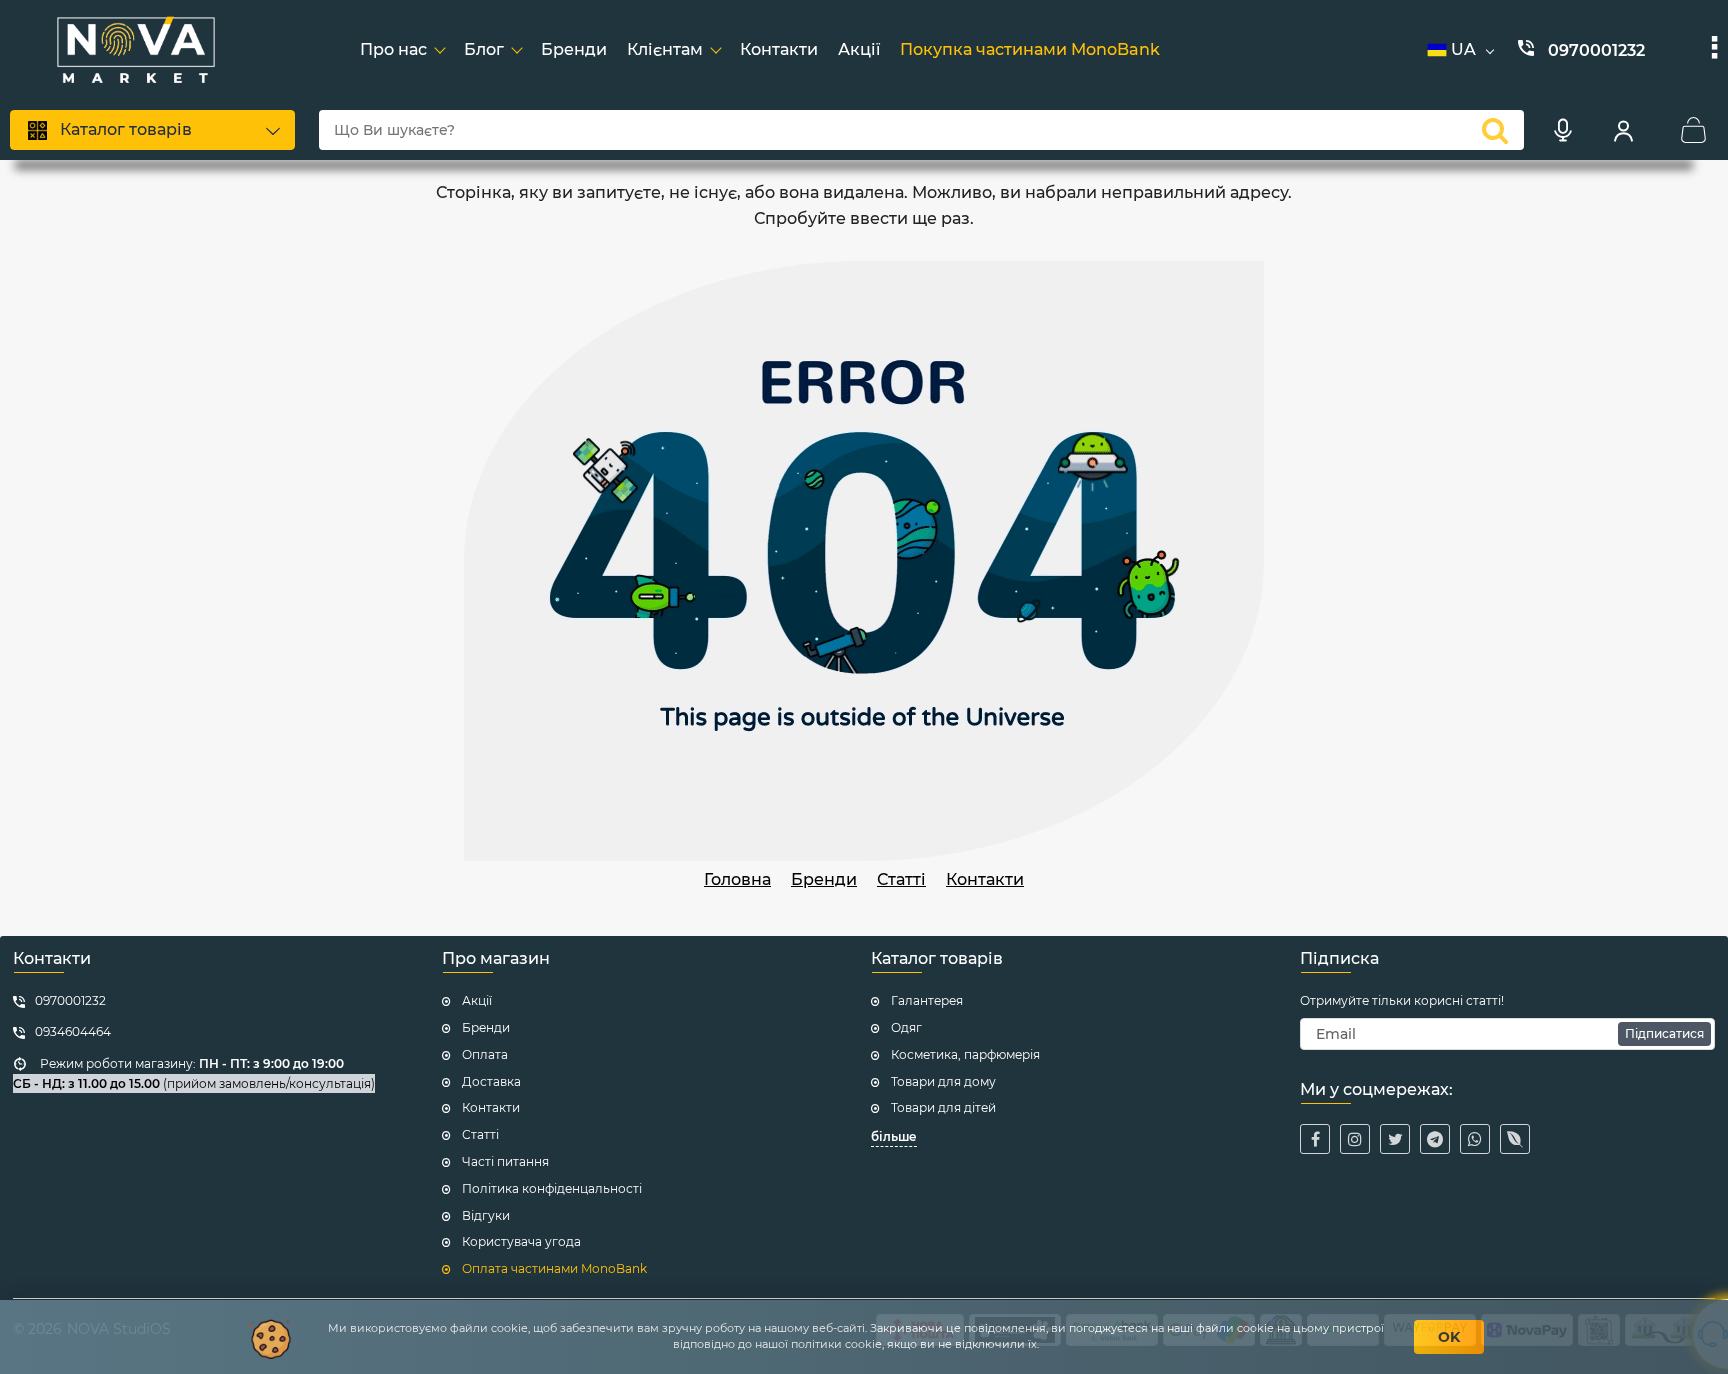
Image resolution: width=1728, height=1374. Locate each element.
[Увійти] (1623, 130)
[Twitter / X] (1395, 1139)
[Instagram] (1355, 1139)
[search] (1495, 130)
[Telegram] (1435, 1139)
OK (1449, 1337)
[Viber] (1515, 1139)
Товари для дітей (943, 1107)
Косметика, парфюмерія (965, 1054)
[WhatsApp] (1475, 1139)
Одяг (906, 1027)
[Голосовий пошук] (1563, 130)
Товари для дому (943, 1081)
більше (894, 1136)
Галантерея (927, 1000)
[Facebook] (1315, 1139)
